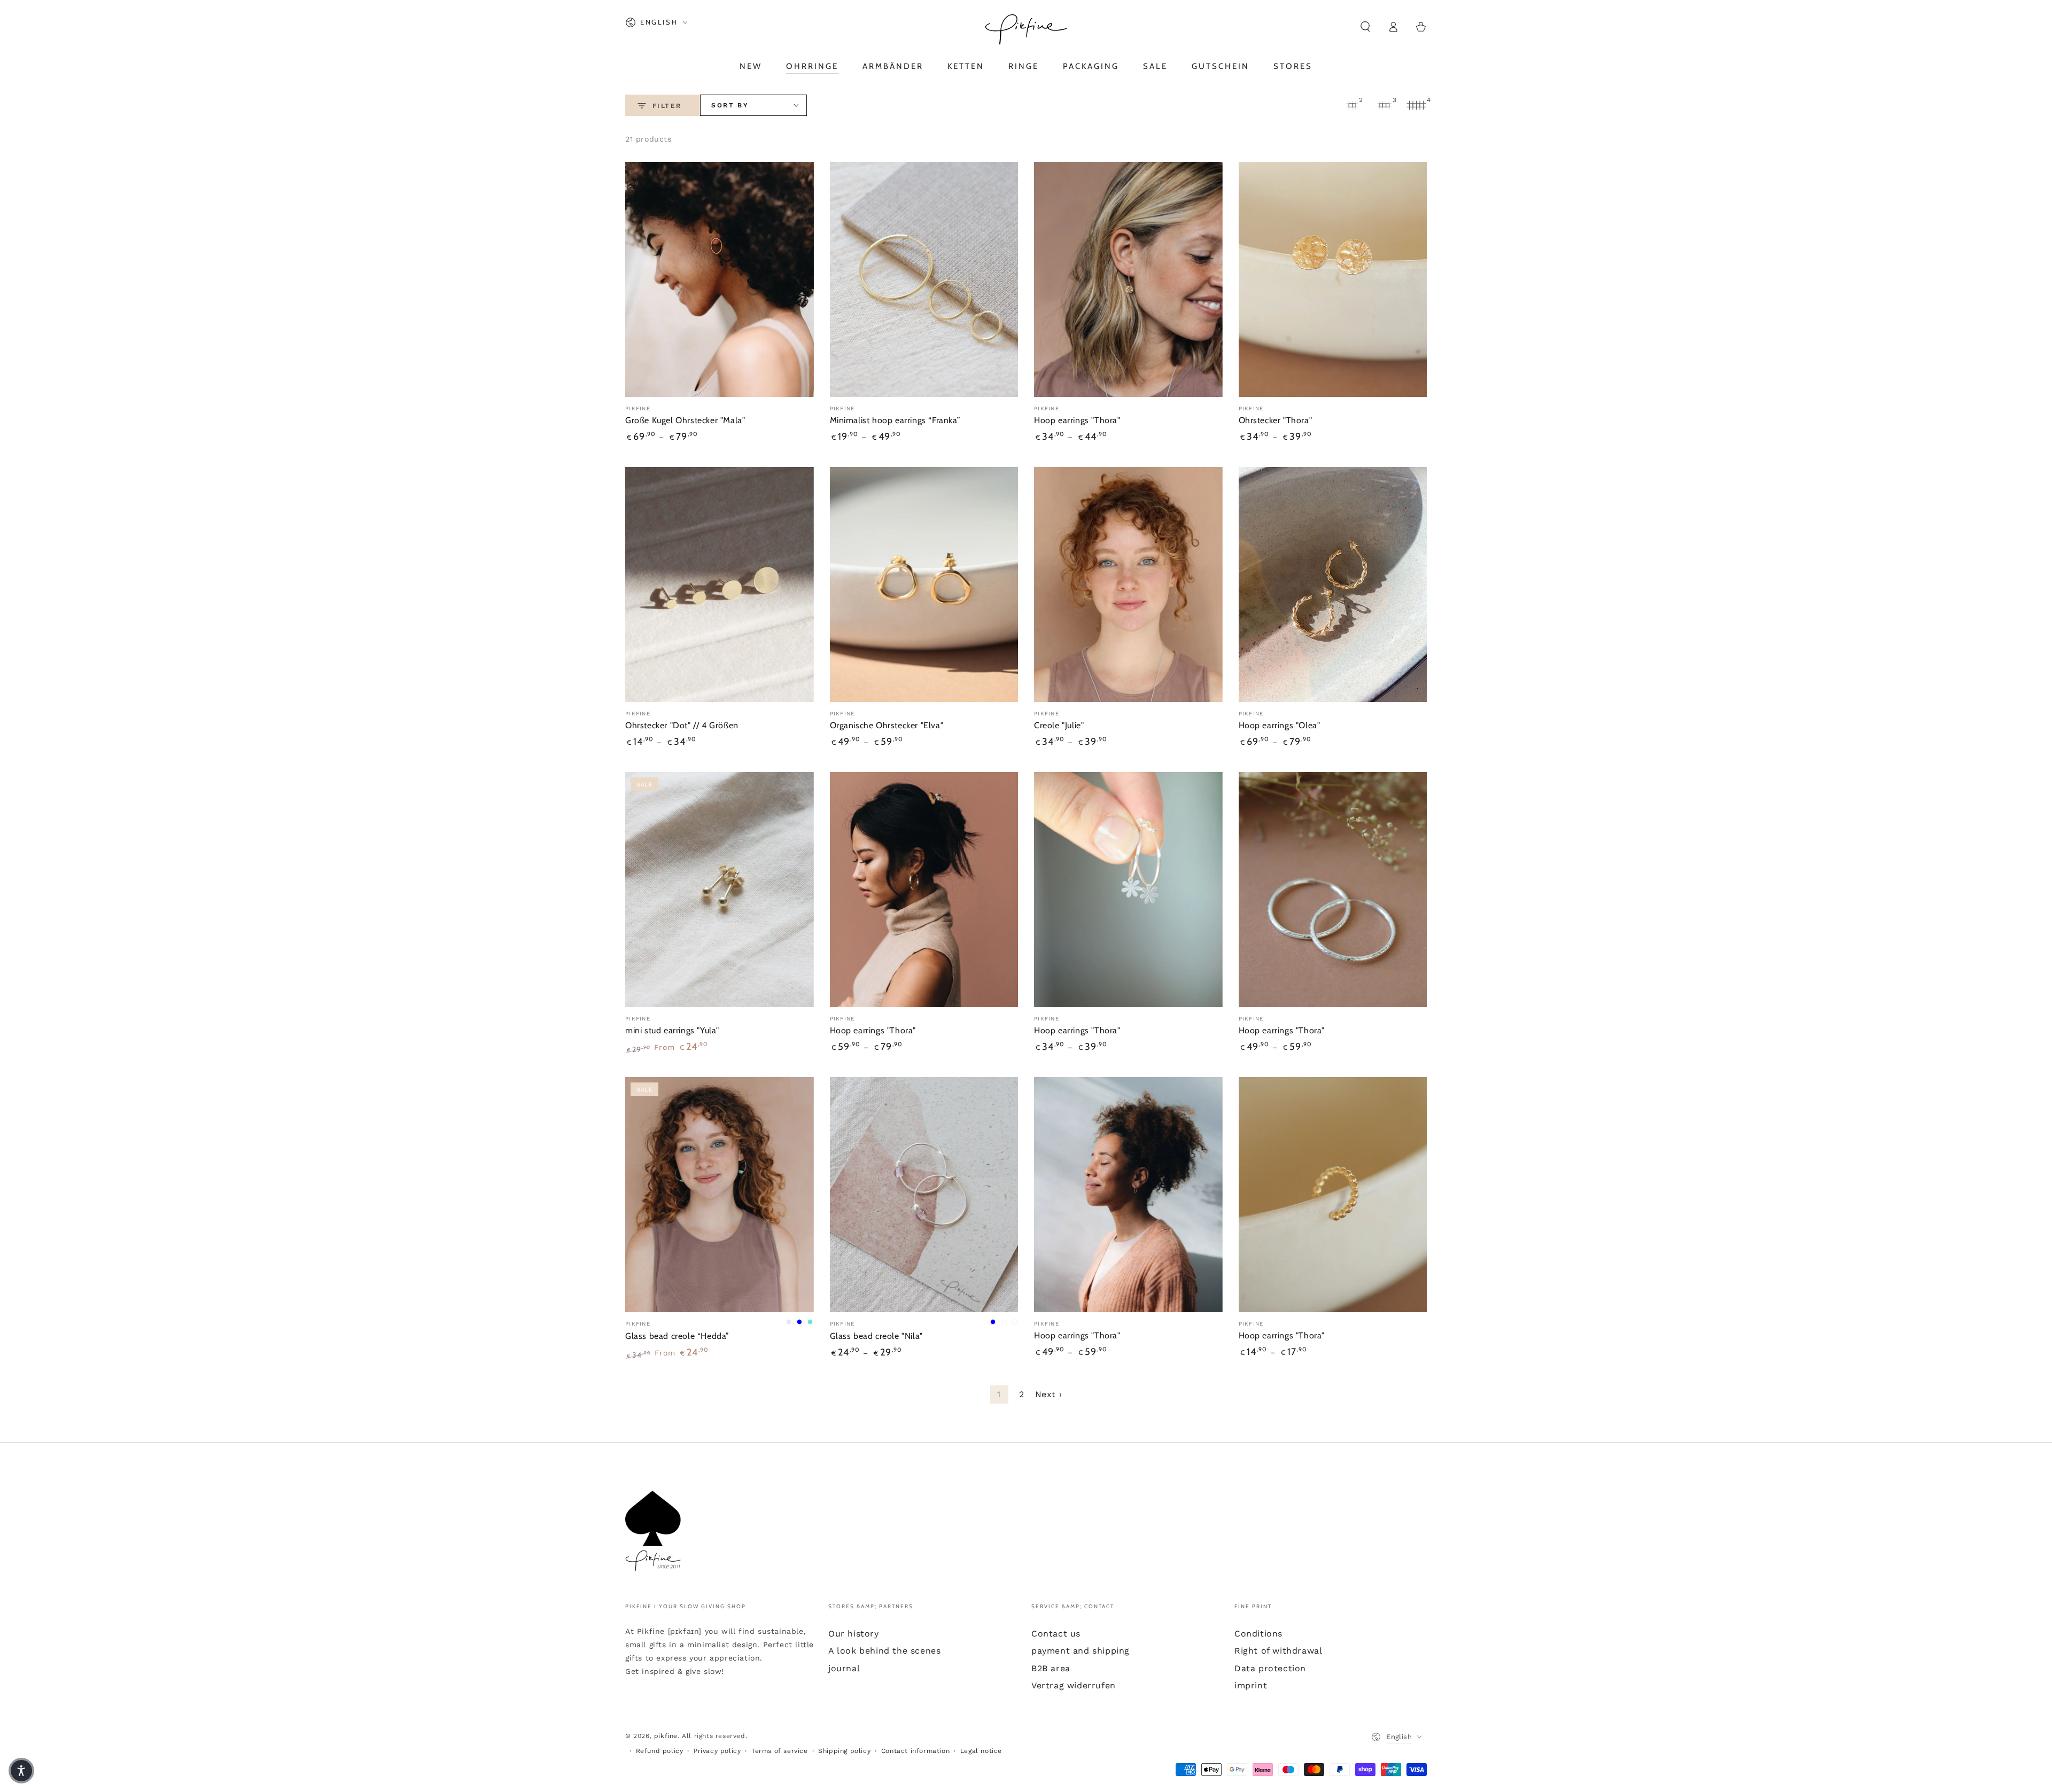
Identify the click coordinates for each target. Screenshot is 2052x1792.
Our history (854, 1634)
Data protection (1270, 1668)
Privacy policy (717, 1751)
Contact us (1056, 1634)
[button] (1365, 27)
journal (844, 1668)
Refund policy (660, 1751)
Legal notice (981, 1751)
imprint (1251, 1685)
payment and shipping (1081, 1651)
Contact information (915, 1751)
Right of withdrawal (1278, 1651)
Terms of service (780, 1751)
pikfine (666, 1736)
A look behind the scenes (884, 1651)
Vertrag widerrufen (1074, 1685)
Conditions (1258, 1634)
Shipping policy (844, 1751)
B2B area (1051, 1668)
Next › (1049, 1394)
